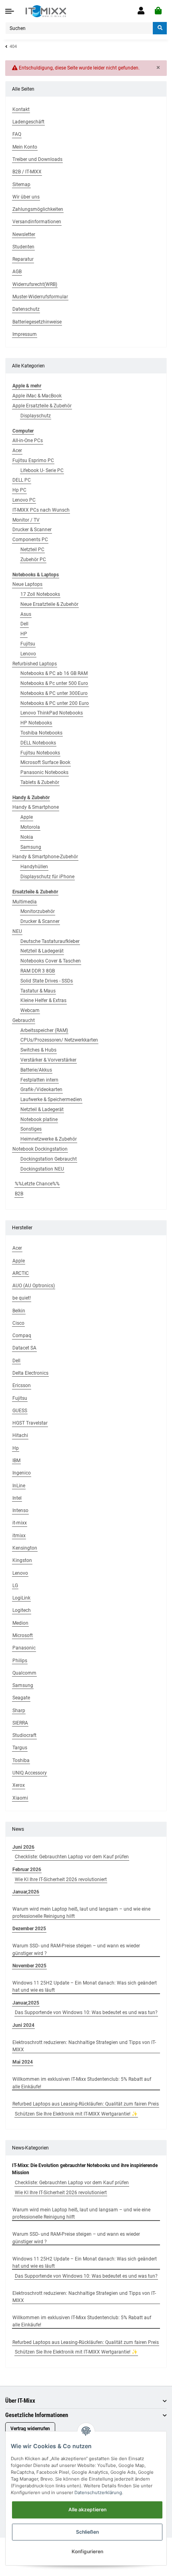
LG (15, 1586)
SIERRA (20, 1723)
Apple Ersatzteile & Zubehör (42, 406)
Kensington (25, 1548)
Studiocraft (24, 1735)
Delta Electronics (30, 1373)
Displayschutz (36, 416)
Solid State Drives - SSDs (47, 981)
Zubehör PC (33, 560)
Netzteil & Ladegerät (42, 951)
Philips (20, 1661)
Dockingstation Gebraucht (49, 1159)
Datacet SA (24, 1348)
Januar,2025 (26, 2003)
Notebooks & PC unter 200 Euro (55, 703)
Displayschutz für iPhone (47, 877)
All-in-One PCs (28, 441)
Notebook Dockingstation (40, 1149)
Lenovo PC (24, 500)
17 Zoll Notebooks (40, 594)
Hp (16, 1448)
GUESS (20, 1411)
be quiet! (22, 1298)
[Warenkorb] (158, 11)
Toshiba (21, 1760)
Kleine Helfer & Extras (43, 1000)
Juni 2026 (23, 1847)
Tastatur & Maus (38, 991)
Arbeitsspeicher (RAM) (44, 1030)
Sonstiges (31, 1129)
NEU (17, 931)
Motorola (30, 827)
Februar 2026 (27, 1869)
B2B (19, 1194)
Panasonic (24, 1648)
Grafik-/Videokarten (41, 1090)
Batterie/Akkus (36, 1070)
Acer (17, 451)
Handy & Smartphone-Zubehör (45, 857)
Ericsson (22, 1385)
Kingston (22, 1560)
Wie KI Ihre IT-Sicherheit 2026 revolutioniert (61, 1879)
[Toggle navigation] (10, 11)
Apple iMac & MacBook (37, 396)
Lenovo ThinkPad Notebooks (52, 713)
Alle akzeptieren (87, 2510)
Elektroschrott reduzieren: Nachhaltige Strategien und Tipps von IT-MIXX (84, 2046)
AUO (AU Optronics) (34, 1286)
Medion (20, 1623)
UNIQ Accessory (30, 1773)
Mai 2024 (23, 2062)
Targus (20, 1748)
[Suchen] (160, 28)
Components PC (30, 540)
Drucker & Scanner (32, 530)
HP (24, 634)
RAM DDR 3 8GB (38, 971)
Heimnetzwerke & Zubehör (49, 1139)
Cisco (18, 1323)
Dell (24, 624)
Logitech (22, 1610)
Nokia (27, 837)
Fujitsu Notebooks (40, 753)
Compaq (22, 1336)
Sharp (19, 1711)
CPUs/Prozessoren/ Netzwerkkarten (59, 1040)
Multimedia (25, 902)
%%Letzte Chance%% (37, 1184)
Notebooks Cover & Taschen (51, 961)
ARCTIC (21, 1273)
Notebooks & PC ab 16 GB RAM (54, 673)
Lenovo (28, 654)
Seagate (21, 1698)
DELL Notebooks (38, 743)
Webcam (30, 1010)
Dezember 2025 (29, 1929)
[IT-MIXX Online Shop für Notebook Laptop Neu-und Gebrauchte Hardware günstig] (46, 11)
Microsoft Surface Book (45, 762)
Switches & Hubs (38, 1050)
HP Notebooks (36, 723)
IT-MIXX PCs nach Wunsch (41, 510)
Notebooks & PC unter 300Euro (54, 693)
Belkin (19, 1311)
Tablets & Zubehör (40, 782)
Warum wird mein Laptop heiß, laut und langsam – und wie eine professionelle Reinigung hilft (81, 1913)
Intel (17, 1498)
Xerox (19, 1785)
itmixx (19, 1536)
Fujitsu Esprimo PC (33, 460)
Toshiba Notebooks (41, 733)
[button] (141, 11)
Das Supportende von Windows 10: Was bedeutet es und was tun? (86, 2012)
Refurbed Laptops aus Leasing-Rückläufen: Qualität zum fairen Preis (86, 2104)
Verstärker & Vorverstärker (48, 1060)
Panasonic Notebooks (44, 772)
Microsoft (23, 1635)
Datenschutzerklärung (98, 2493)
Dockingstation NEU (42, 1169)
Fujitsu (28, 644)
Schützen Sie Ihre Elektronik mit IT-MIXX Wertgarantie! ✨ (76, 2114)
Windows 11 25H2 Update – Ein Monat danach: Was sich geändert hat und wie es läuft (85, 1987)
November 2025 (29, 1966)
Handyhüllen (34, 867)
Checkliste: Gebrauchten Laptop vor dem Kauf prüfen (72, 1857)
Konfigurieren (87, 2551)
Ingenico (22, 1473)
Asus (26, 614)
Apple (27, 817)
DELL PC (22, 480)
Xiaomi (20, 1798)
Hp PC (19, 490)
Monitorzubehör (38, 911)
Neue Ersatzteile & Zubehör (49, 604)
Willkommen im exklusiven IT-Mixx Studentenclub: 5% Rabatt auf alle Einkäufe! (82, 2083)
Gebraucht (24, 1020)
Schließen (87, 2532)
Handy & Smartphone (36, 807)
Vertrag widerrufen (30, 2429)
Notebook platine (39, 1119)
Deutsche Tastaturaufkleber (50, 941)
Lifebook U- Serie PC (42, 470)
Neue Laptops (27, 584)
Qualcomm (24, 1673)
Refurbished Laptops (35, 664)
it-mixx (20, 1523)
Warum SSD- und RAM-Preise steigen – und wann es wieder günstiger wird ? (76, 1949)
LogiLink (21, 1598)
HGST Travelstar (30, 1423)
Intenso (20, 1510)
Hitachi (20, 1435)
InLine (19, 1486)
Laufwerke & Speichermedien (51, 1099)
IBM (16, 1461)
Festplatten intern (39, 1080)
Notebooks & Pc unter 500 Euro (54, 683)
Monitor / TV (26, 520)
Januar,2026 (26, 1892)
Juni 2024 (23, 2025)
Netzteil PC (32, 550)
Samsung (31, 847)
